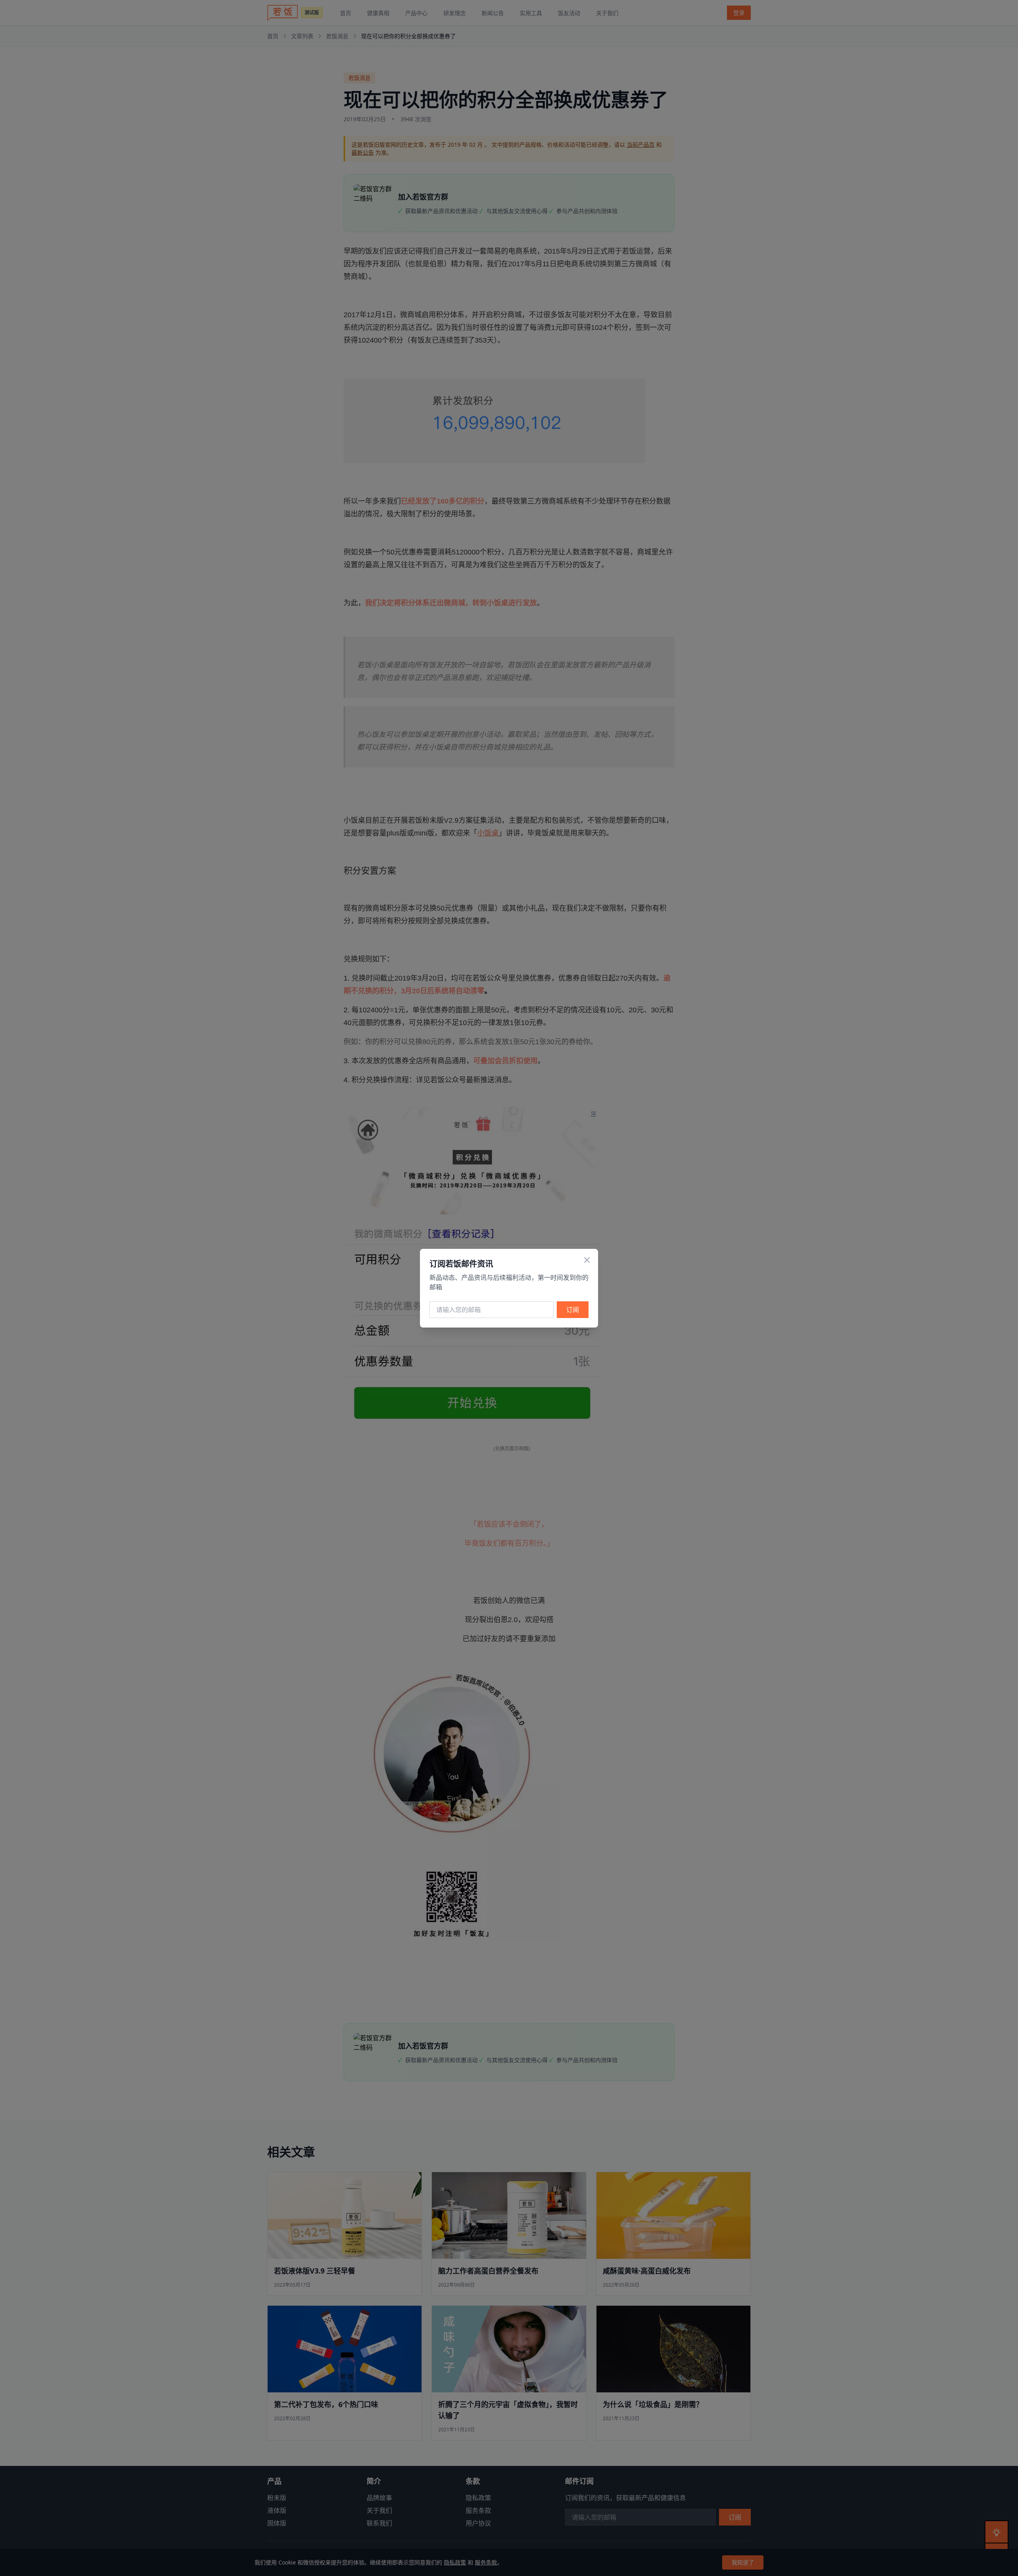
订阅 (573, 1310)
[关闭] (587, 1260)
